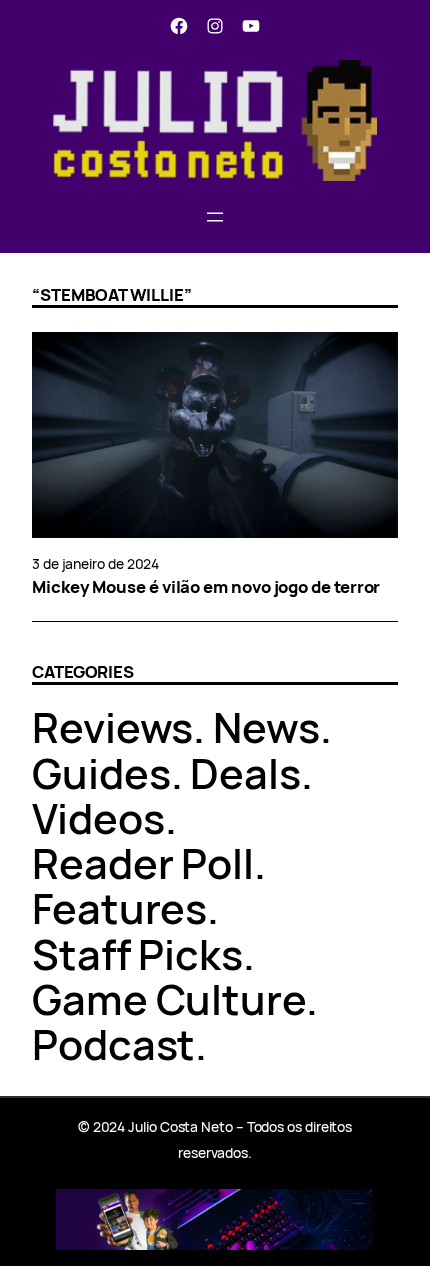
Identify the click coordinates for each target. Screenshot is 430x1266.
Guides (101, 773)
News (266, 727)
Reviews (112, 727)
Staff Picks (137, 954)
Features (119, 908)
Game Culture (169, 999)
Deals (245, 773)
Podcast (113, 1044)
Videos (98, 818)
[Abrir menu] (215, 217)
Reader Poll (143, 863)
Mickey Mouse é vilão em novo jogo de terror (206, 587)
